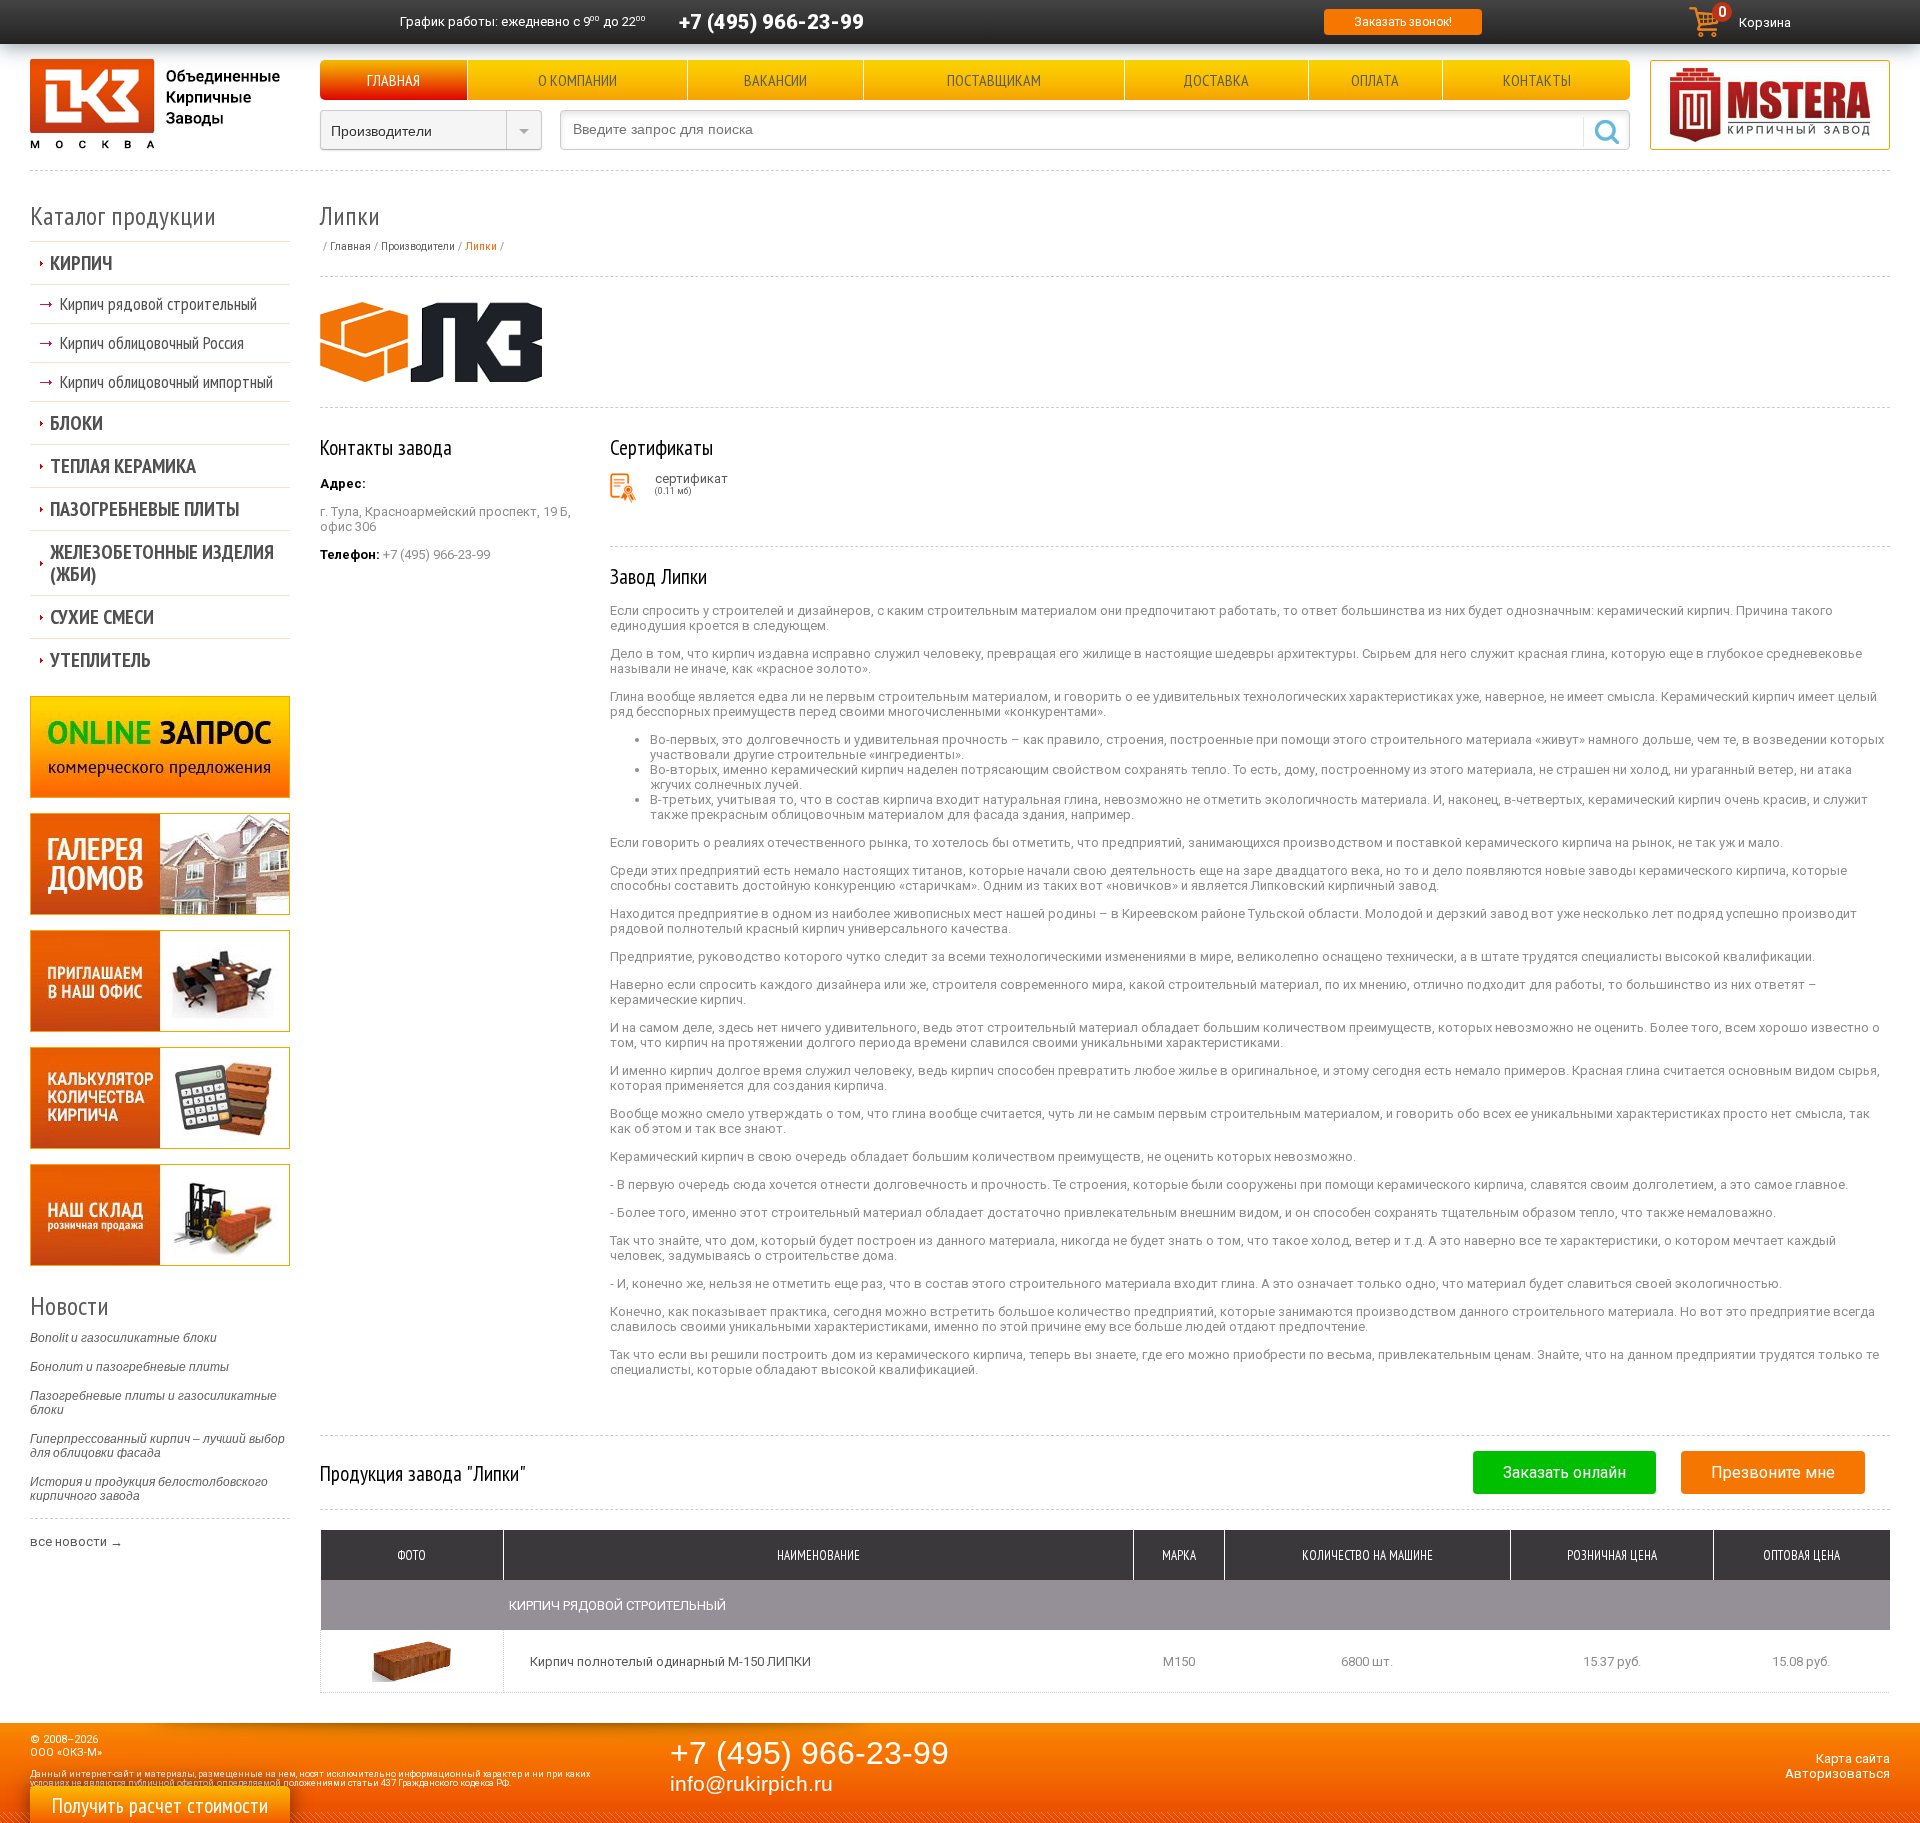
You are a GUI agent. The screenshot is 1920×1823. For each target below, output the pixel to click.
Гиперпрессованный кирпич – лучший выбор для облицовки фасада (157, 1446)
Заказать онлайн (1564, 1472)
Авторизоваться (1837, 1773)
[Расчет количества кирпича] (160, 1098)
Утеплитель (100, 660)
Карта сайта (1853, 1758)
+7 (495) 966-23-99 (771, 22)
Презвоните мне (1773, 1472)
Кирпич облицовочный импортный (166, 381)
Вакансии (775, 80)
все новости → (76, 1541)
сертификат (691, 483)
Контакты (1537, 80)
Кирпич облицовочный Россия (152, 342)
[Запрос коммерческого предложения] (160, 747)
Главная (393, 80)
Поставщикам (994, 80)
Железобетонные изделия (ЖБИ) (162, 563)
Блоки (76, 423)
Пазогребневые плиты (144, 509)
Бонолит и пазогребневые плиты (129, 1367)
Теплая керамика (123, 466)
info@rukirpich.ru (751, 1784)
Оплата (1375, 80)
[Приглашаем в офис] (160, 981)
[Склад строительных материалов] (160, 1215)
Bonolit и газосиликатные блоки (123, 1338)
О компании (577, 80)
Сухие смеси (102, 617)
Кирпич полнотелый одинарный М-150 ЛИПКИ (670, 1661)
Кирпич (81, 263)
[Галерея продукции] (160, 864)
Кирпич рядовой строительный (158, 303)
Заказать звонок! (1403, 22)
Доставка (1216, 80)
